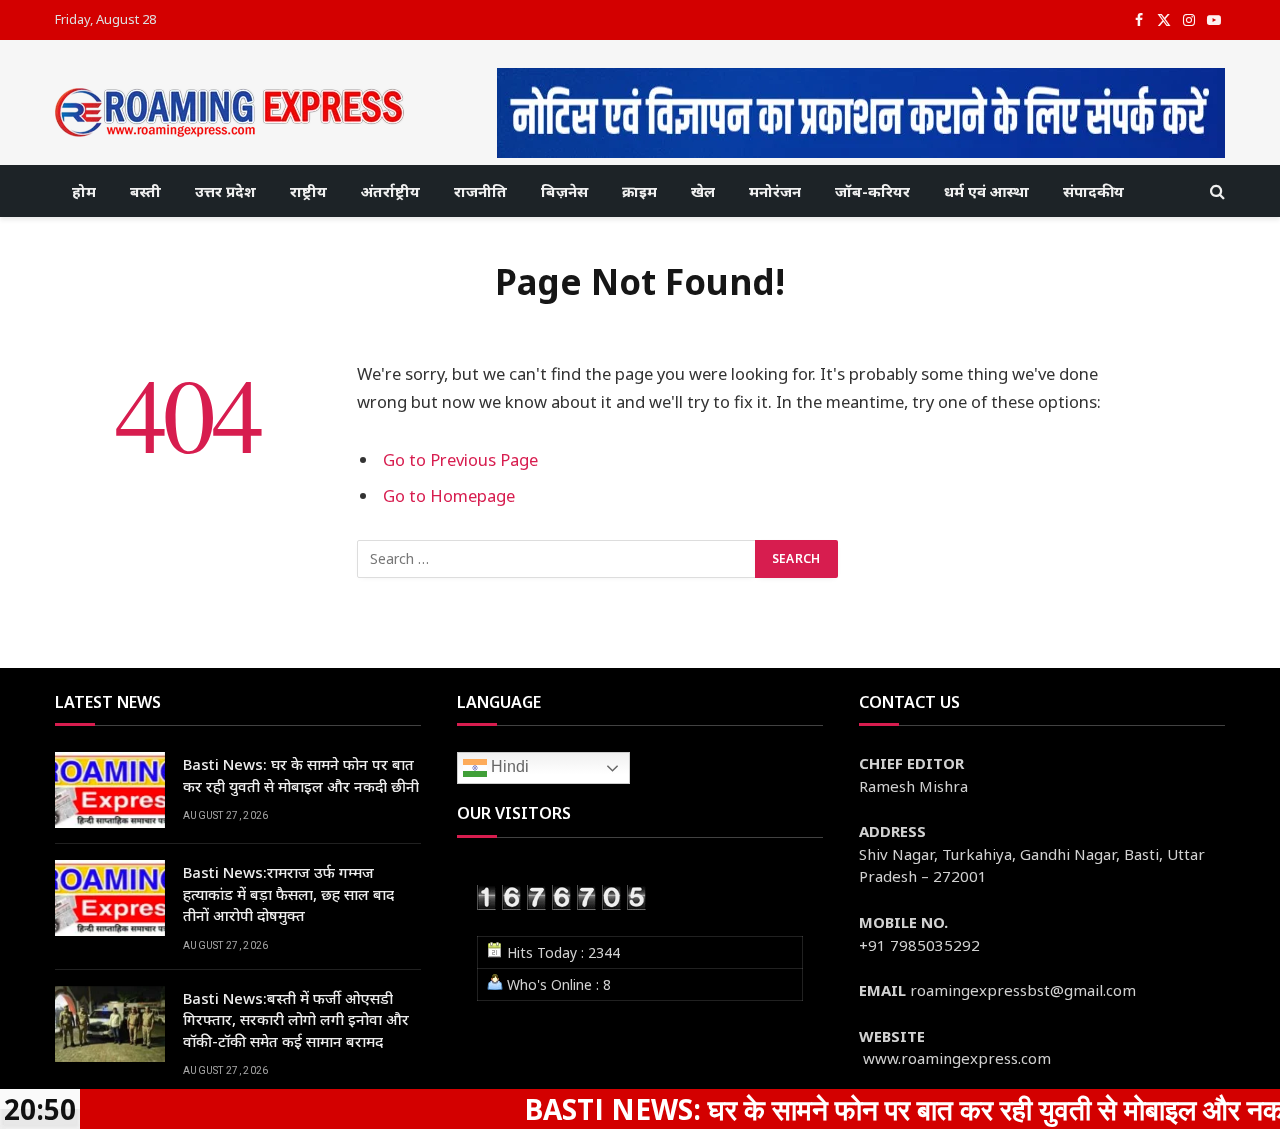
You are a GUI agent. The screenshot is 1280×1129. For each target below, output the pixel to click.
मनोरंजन (775, 191)
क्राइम (639, 191)
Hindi (508, 767)
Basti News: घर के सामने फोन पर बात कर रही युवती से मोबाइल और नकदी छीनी (301, 774)
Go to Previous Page (460, 459)
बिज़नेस (564, 191)
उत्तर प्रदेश (225, 191)
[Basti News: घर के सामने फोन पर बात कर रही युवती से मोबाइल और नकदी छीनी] (110, 790)
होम (84, 191)
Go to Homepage (449, 495)
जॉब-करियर (872, 191)
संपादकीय (1093, 191)
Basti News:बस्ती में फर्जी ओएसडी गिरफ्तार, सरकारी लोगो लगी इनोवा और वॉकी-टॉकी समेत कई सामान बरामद (296, 1019)
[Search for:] (557, 559)
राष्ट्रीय (308, 191)
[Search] (1215, 191)
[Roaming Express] (230, 112)
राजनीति (480, 191)
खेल (703, 191)
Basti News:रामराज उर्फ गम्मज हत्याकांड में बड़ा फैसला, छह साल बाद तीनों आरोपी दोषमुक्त (288, 893)
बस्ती (145, 191)
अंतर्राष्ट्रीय (390, 191)
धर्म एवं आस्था (986, 191)
